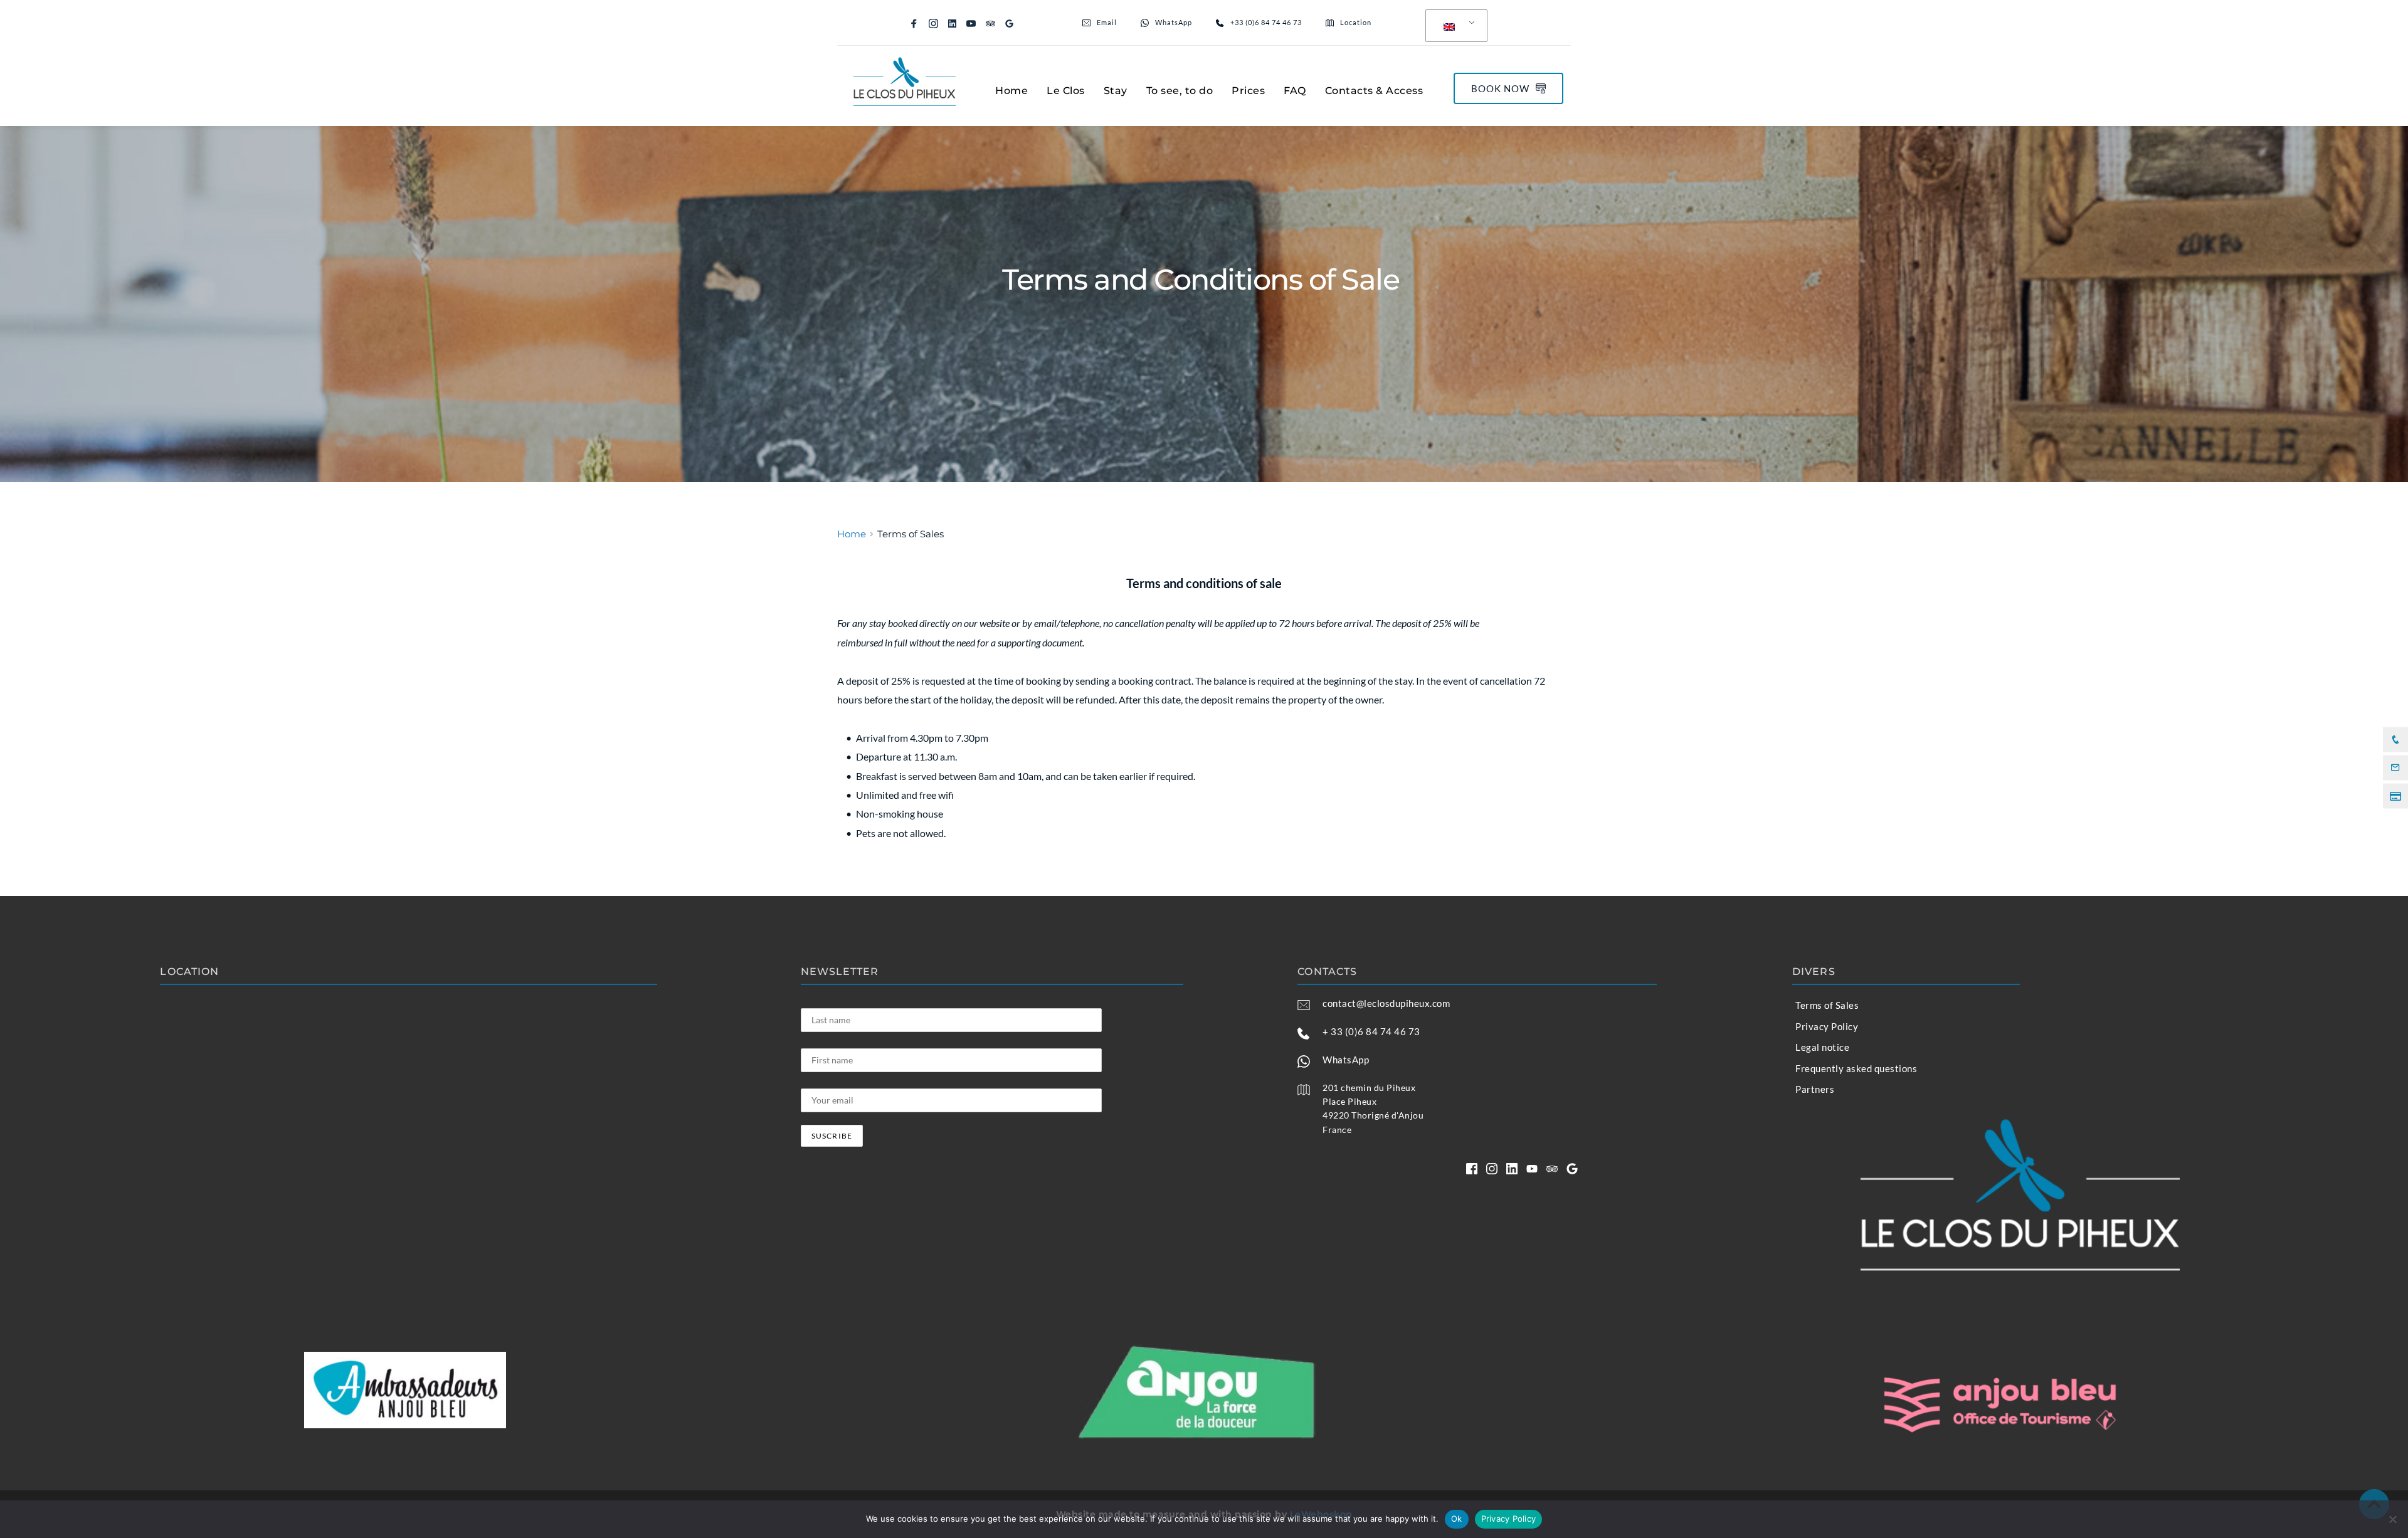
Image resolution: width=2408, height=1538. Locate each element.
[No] (2392, 1519)
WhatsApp (1346, 1060)
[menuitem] (1011, 91)
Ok (1457, 1519)
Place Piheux (1349, 1101)
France (1337, 1130)
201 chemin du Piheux (1369, 1088)
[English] (1454, 26)
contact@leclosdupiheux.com (1386, 1003)
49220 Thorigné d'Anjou (1373, 1115)
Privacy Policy (1509, 1519)
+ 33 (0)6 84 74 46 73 (1371, 1031)
